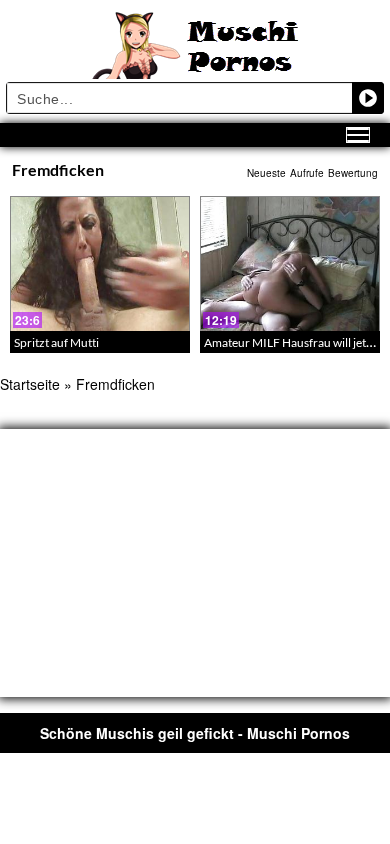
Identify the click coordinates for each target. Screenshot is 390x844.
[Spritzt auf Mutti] (100, 263)
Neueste (266, 173)
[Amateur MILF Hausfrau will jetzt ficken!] (290, 263)
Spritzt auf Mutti (56, 342)
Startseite (30, 384)
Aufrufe (307, 173)
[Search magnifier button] (368, 98)
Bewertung (353, 173)
